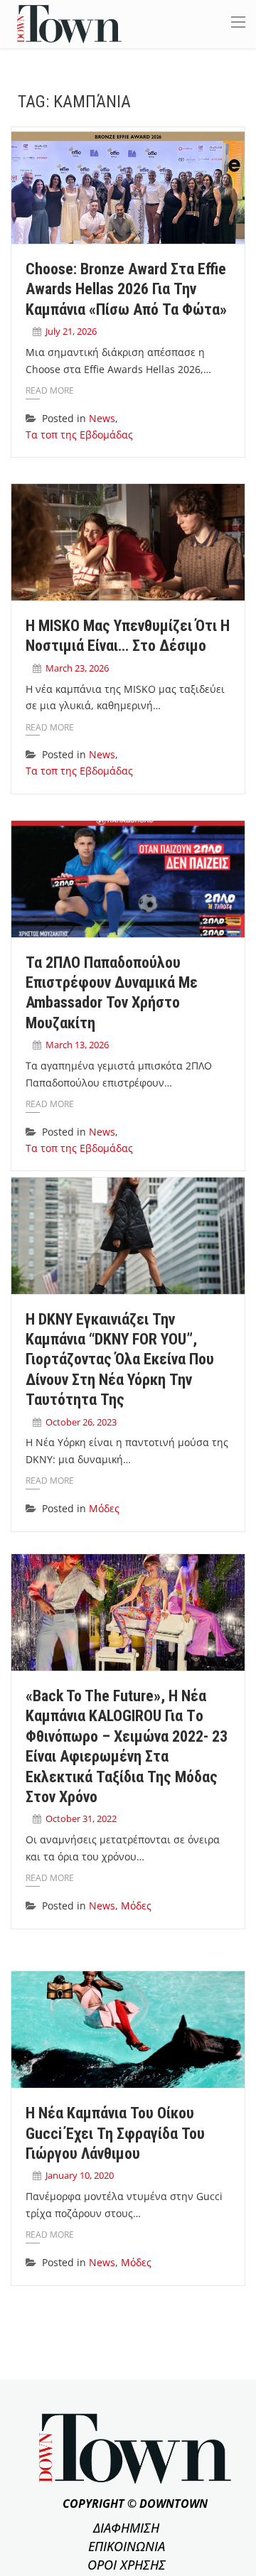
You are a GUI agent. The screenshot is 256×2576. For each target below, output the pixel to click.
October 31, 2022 (81, 1818)
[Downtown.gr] (69, 23)
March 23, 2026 (77, 668)
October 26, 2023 (81, 1422)
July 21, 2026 (71, 331)
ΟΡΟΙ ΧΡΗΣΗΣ (127, 2565)
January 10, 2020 (80, 2175)
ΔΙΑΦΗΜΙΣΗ (126, 2528)
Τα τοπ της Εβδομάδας (79, 435)
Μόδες (104, 1508)
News (102, 418)
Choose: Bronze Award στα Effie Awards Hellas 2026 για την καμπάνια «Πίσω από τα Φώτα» (126, 289)
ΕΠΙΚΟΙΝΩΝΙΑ (127, 2546)
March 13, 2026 (77, 1045)
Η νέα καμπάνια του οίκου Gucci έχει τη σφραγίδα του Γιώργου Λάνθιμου (115, 2133)
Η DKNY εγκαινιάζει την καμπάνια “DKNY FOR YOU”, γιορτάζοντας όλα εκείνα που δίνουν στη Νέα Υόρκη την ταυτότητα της (120, 1360)
